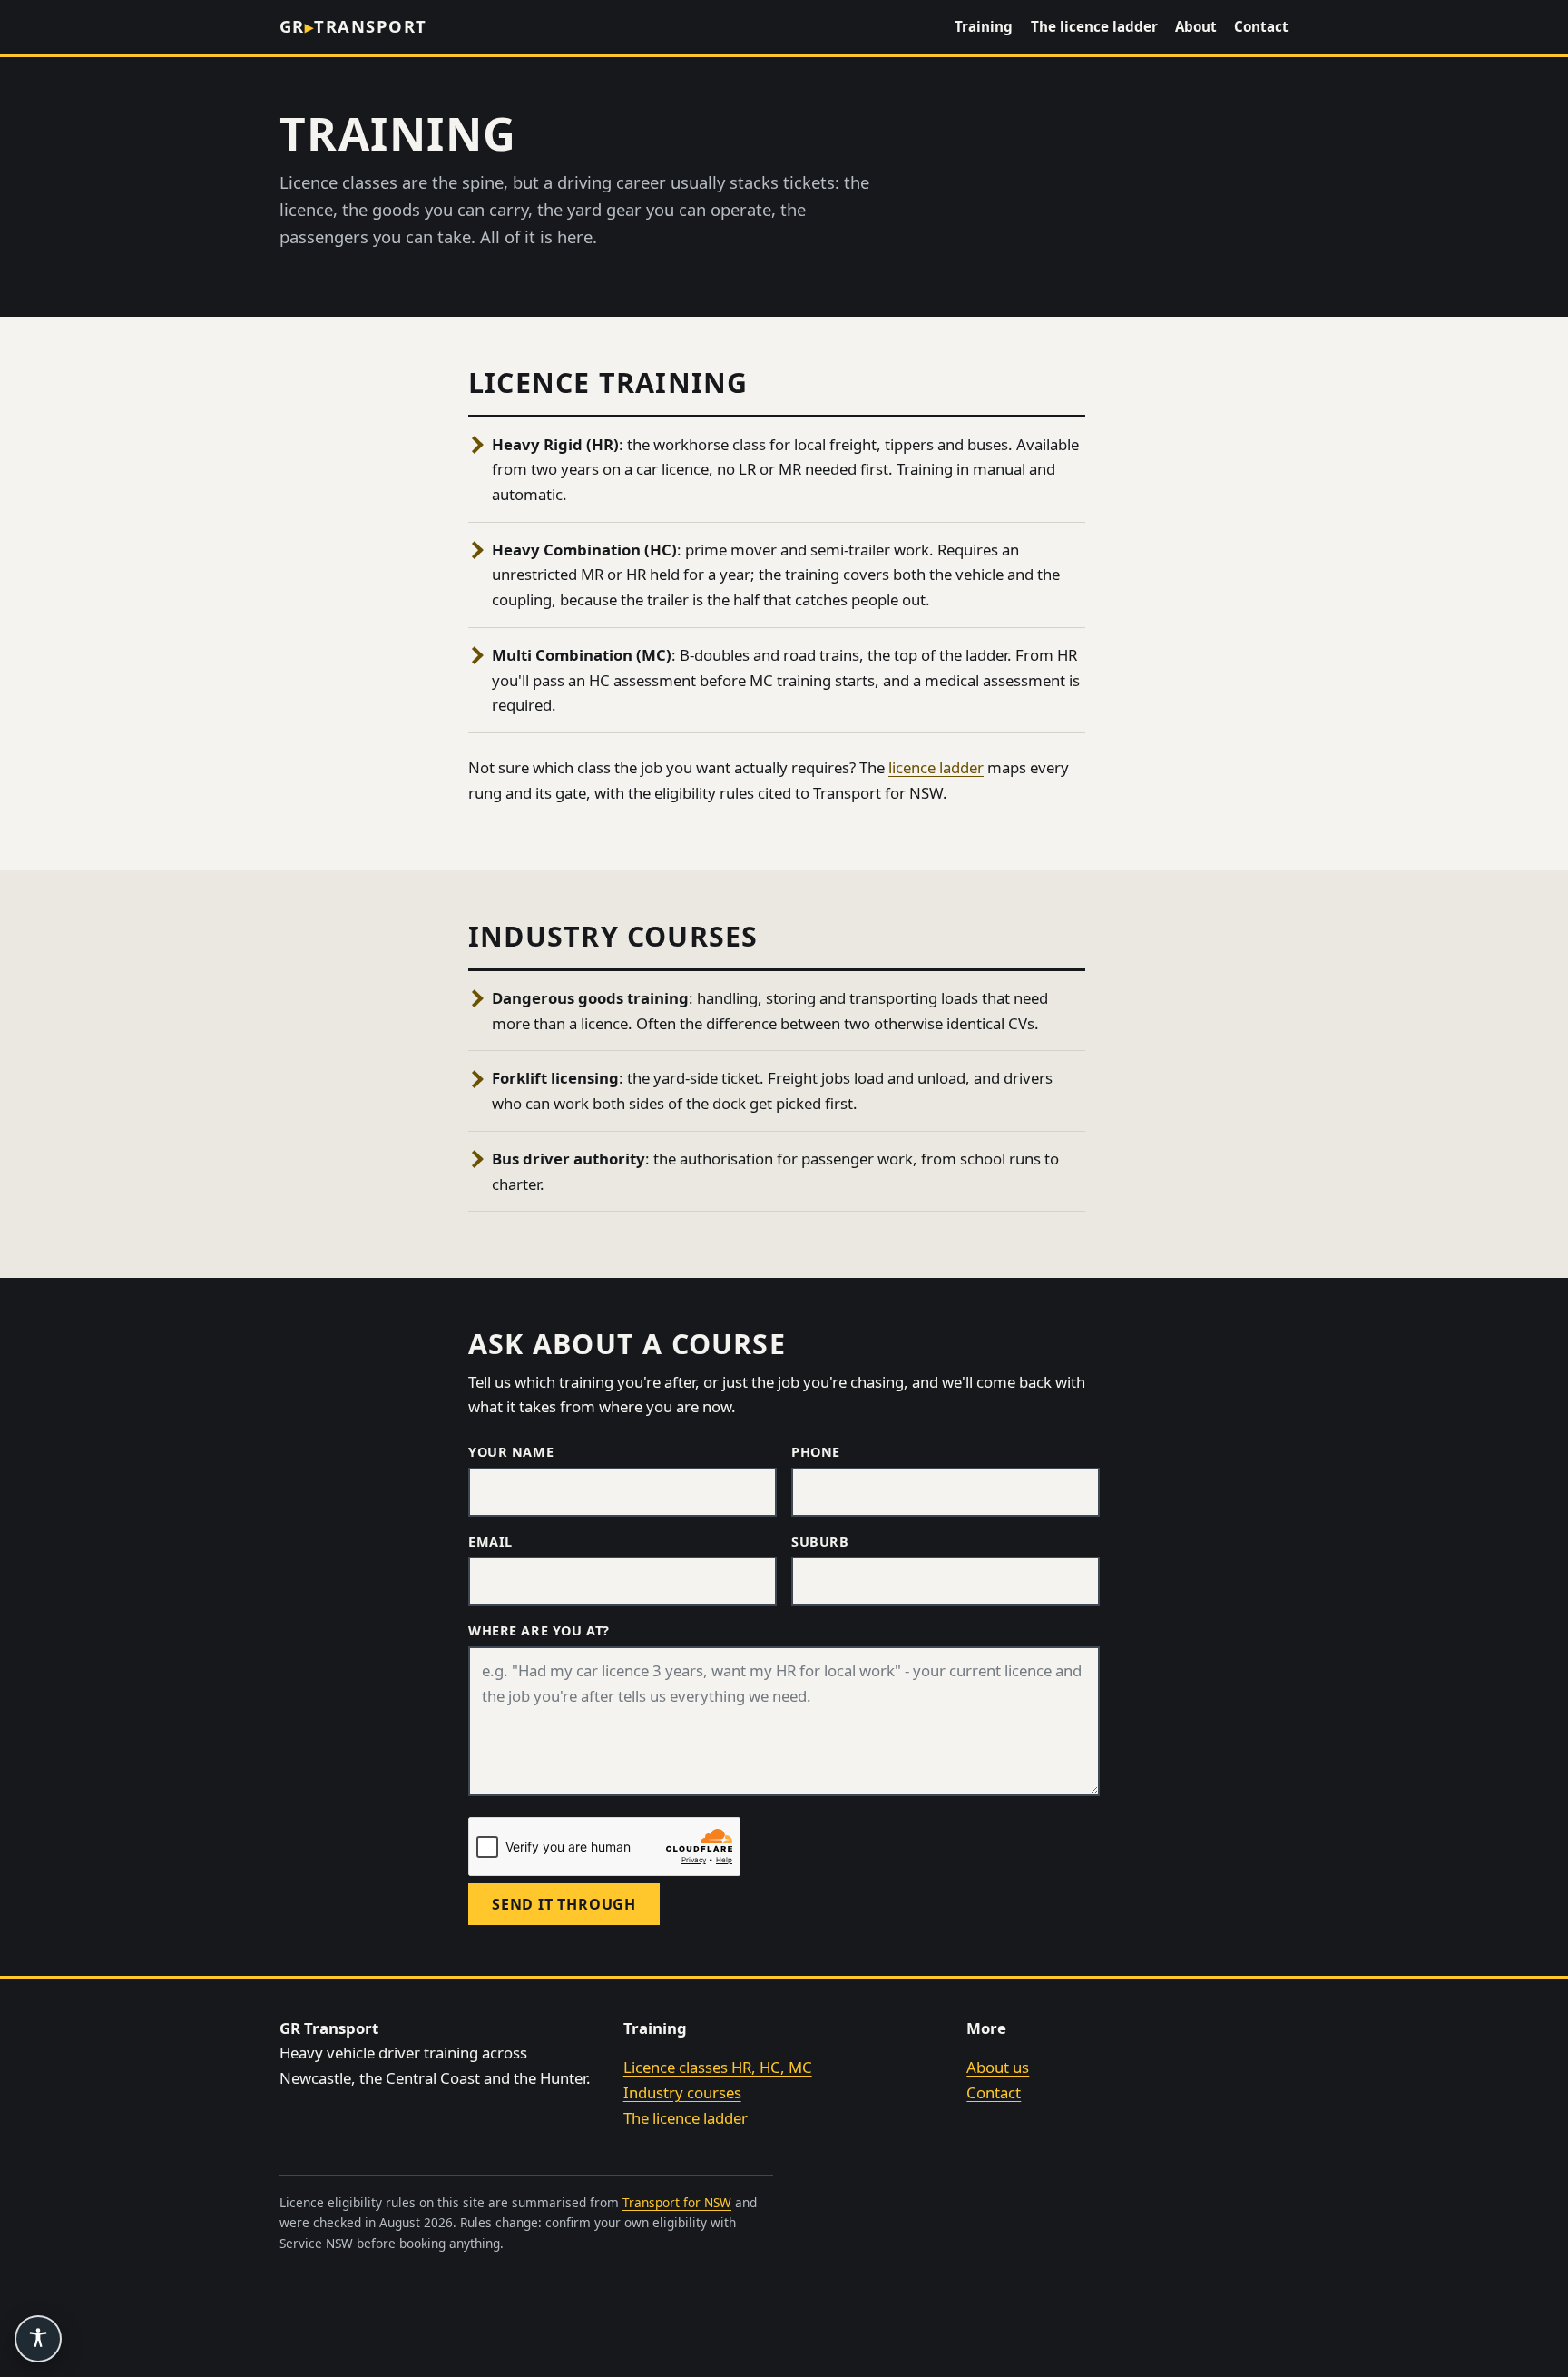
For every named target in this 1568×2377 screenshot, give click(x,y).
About (1196, 26)
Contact (1261, 26)
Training (984, 26)
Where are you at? (539, 1631)
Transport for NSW (677, 2202)
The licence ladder (1094, 26)
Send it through (564, 1904)
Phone (816, 1452)
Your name (511, 1452)
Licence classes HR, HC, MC (718, 2067)
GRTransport (353, 26)
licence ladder (936, 767)
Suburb (820, 1542)
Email (490, 1542)
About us (998, 2067)
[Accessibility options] (38, 2339)
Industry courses (682, 2092)
